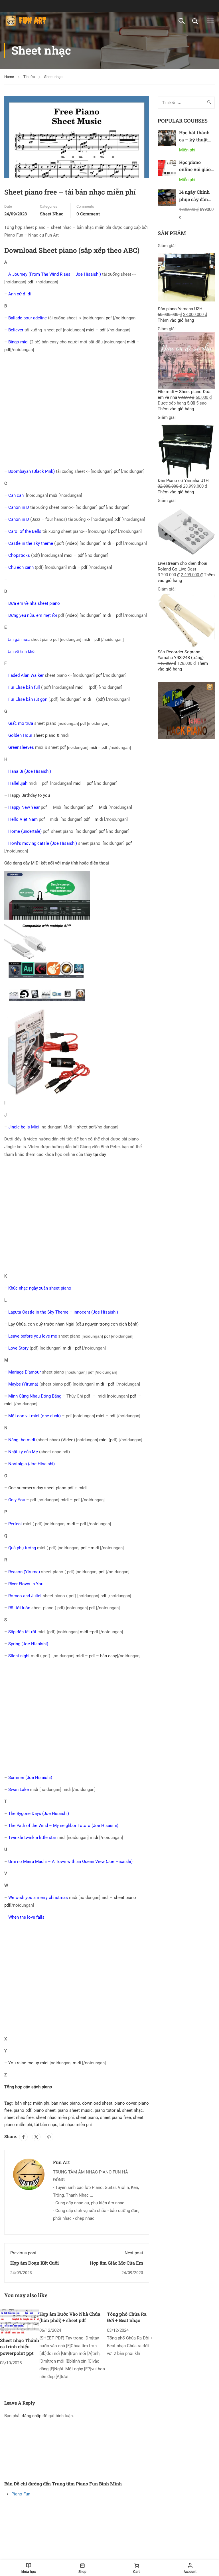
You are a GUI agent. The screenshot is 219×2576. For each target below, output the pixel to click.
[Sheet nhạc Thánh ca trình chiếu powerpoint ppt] (20, 2321)
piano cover (125, 2103)
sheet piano (87, 2117)
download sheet (97, 2103)
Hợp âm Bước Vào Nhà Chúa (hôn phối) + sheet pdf (70, 2317)
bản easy (109, 1656)
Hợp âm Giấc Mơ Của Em (116, 2263)
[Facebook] (23, 2137)
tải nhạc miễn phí (76, 2125)
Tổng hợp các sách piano (28, 2087)
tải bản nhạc (46, 2125)
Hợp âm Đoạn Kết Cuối (35, 2263)
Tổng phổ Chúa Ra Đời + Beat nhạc (127, 2317)
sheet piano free (115, 2117)
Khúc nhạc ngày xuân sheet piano (40, 1288)
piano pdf (23, 2110)
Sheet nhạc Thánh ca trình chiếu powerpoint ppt (20, 2347)
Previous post (23, 2253)
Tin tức (29, 77)
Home (9, 77)
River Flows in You (26, 1584)
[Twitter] (36, 2137)
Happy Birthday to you (29, 795)
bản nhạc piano (66, 2103)
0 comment (88, 214)
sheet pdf (86, 1127)
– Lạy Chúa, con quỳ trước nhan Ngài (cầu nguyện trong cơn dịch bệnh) (71, 1324)
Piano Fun (21, 2494)
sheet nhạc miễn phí (55, 2117)
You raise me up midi (28, 2063)
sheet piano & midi (38, 735)
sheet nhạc (132, 2110)
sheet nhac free (19, 2117)
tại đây (100, 1154)
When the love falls (26, 1917)
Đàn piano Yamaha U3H (180, 309)
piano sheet (44, 2110)
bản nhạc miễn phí (32, 2103)
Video (68, 1440)
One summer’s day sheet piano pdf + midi (47, 1488)
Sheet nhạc (53, 77)
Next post (134, 2253)
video (72, 543)
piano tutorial (107, 2110)
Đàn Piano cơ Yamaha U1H (183, 481)
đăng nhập (32, 2416)
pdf (30, 282)
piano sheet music (75, 2110)
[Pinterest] (49, 2137)
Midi (103, 807)
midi (90, 330)
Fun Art (61, 2162)
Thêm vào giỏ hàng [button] (176, 320)
